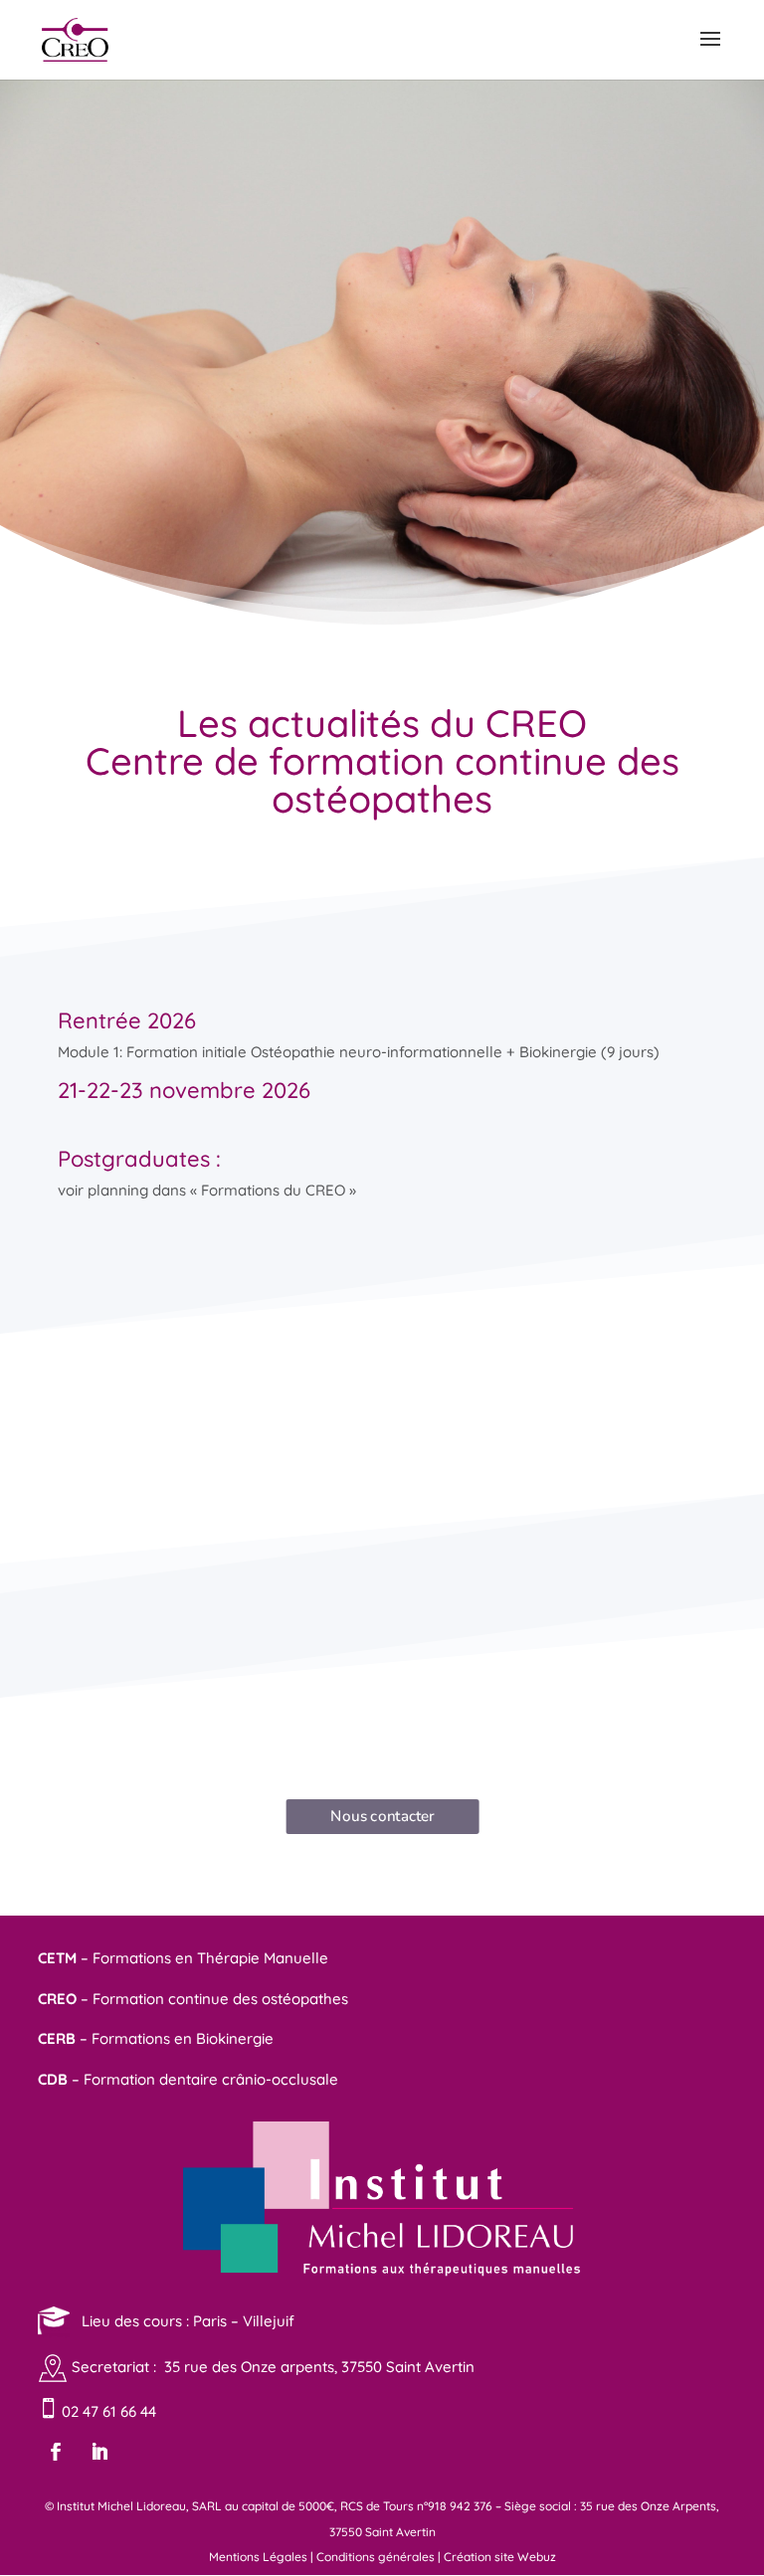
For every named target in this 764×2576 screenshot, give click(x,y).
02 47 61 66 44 (107, 2411)
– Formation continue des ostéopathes (193, 1999)
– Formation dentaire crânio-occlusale (188, 2079)
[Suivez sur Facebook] (56, 2452)
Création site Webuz (500, 2557)
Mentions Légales (258, 2557)
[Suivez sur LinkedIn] (99, 2452)
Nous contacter (382, 1816)
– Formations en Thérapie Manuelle (183, 1958)
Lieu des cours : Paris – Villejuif (182, 2320)
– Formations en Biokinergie (156, 2038)
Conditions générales (376, 2557)
